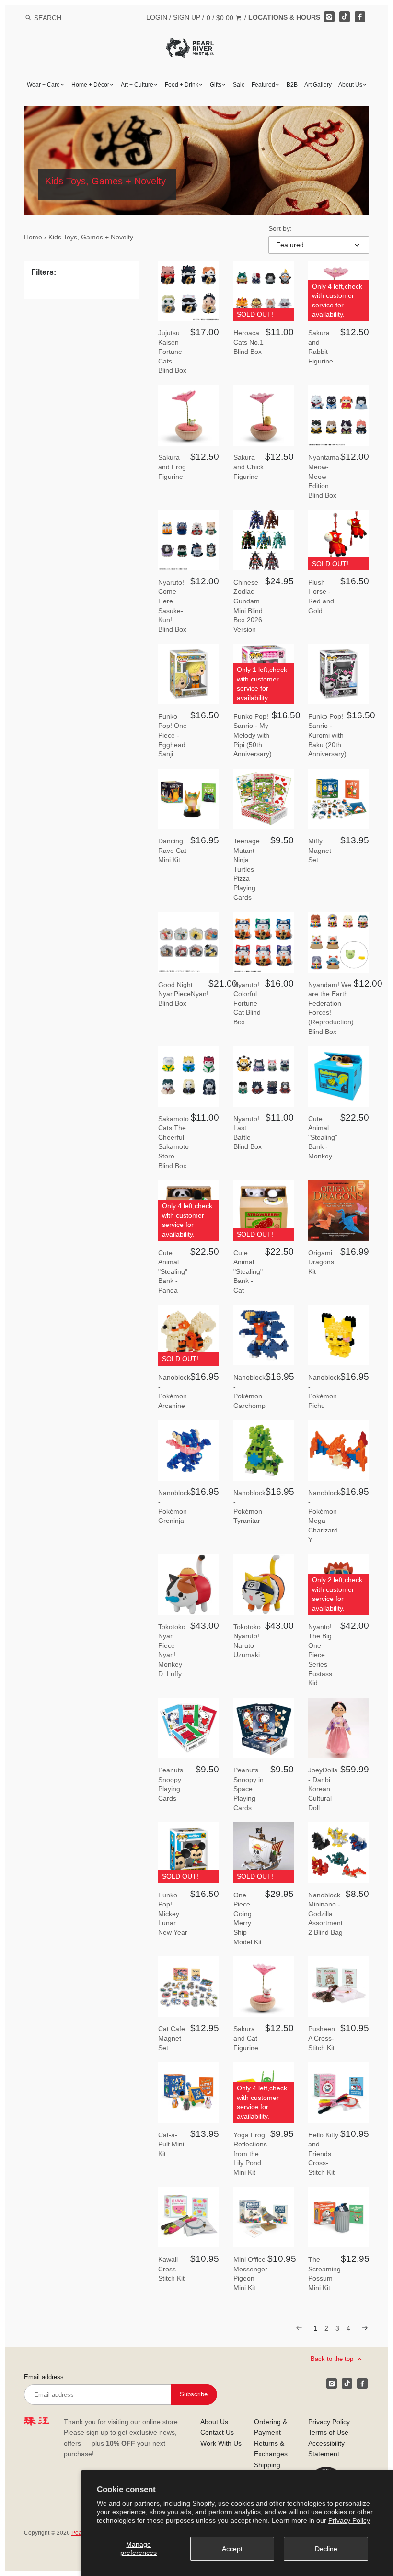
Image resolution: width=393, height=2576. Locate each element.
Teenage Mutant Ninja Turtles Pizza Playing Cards (247, 869)
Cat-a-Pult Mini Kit (171, 2144)
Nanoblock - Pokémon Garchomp (249, 1391)
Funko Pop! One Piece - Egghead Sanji (173, 735)
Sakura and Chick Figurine (249, 467)
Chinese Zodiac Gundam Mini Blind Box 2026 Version (248, 606)
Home (33, 237)
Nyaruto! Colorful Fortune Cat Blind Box (247, 1003)
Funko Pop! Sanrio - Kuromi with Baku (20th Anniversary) (327, 735)
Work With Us (221, 2443)
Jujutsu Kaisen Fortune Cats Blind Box (172, 352)
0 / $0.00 (221, 18)
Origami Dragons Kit (321, 1262)
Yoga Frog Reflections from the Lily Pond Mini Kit (250, 2154)
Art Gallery (318, 85)
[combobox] (60, 17)
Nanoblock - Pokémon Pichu (324, 1391)
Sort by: (280, 228)
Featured (263, 85)
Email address (44, 2377)
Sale (239, 85)
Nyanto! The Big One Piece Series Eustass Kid (320, 1655)
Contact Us (217, 2432)
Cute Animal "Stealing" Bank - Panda (173, 1271)
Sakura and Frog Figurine (172, 467)
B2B (292, 85)
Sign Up (187, 17)
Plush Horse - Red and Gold (321, 596)
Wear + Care (43, 85)
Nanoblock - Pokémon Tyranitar (249, 1507)
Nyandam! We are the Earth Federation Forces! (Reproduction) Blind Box (331, 1008)
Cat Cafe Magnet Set (172, 2038)
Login (157, 17)
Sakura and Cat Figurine (246, 2038)
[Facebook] (360, 17)
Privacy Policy (349, 2520)
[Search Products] (28, 18)
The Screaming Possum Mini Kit (324, 2274)
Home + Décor (90, 85)
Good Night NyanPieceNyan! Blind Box (183, 994)
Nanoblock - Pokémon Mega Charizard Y (324, 1516)
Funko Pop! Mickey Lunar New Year (173, 1914)
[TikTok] (345, 17)
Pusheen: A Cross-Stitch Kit (323, 2038)
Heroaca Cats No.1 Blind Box (249, 342)
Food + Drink (182, 85)
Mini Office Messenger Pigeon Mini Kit (250, 2274)
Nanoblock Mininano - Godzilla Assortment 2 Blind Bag (325, 1914)
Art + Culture (137, 85)
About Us (350, 85)
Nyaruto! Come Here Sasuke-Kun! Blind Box (172, 606)
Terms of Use (328, 2432)
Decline (326, 2549)
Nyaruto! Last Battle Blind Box (248, 1133)
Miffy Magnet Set (320, 850)
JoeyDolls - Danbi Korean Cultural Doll (323, 1789)
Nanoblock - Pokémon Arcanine (174, 1391)
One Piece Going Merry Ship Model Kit (248, 1918)
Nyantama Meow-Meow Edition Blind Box (324, 476)
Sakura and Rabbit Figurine (321, 347)
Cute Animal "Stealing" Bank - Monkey (323, 1137)
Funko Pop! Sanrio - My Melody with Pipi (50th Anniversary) (253, 735)
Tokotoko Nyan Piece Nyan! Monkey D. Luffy (172, 1650)
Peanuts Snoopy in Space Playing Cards (249, 1789)
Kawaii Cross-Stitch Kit (171, 2269)
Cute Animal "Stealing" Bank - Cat (248, 1271)
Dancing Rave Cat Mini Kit (172, 850)
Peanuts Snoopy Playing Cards (171, 1784)
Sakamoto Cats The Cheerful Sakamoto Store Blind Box (173, 1142)
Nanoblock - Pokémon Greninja (174, 1507)
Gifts (216, 85)
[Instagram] (329, 17)
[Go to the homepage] (190, 45)
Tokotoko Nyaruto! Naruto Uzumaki (247, 1641)
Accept (232, 2549)
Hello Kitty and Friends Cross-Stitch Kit (323, 2154)
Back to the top (333, 2359)
